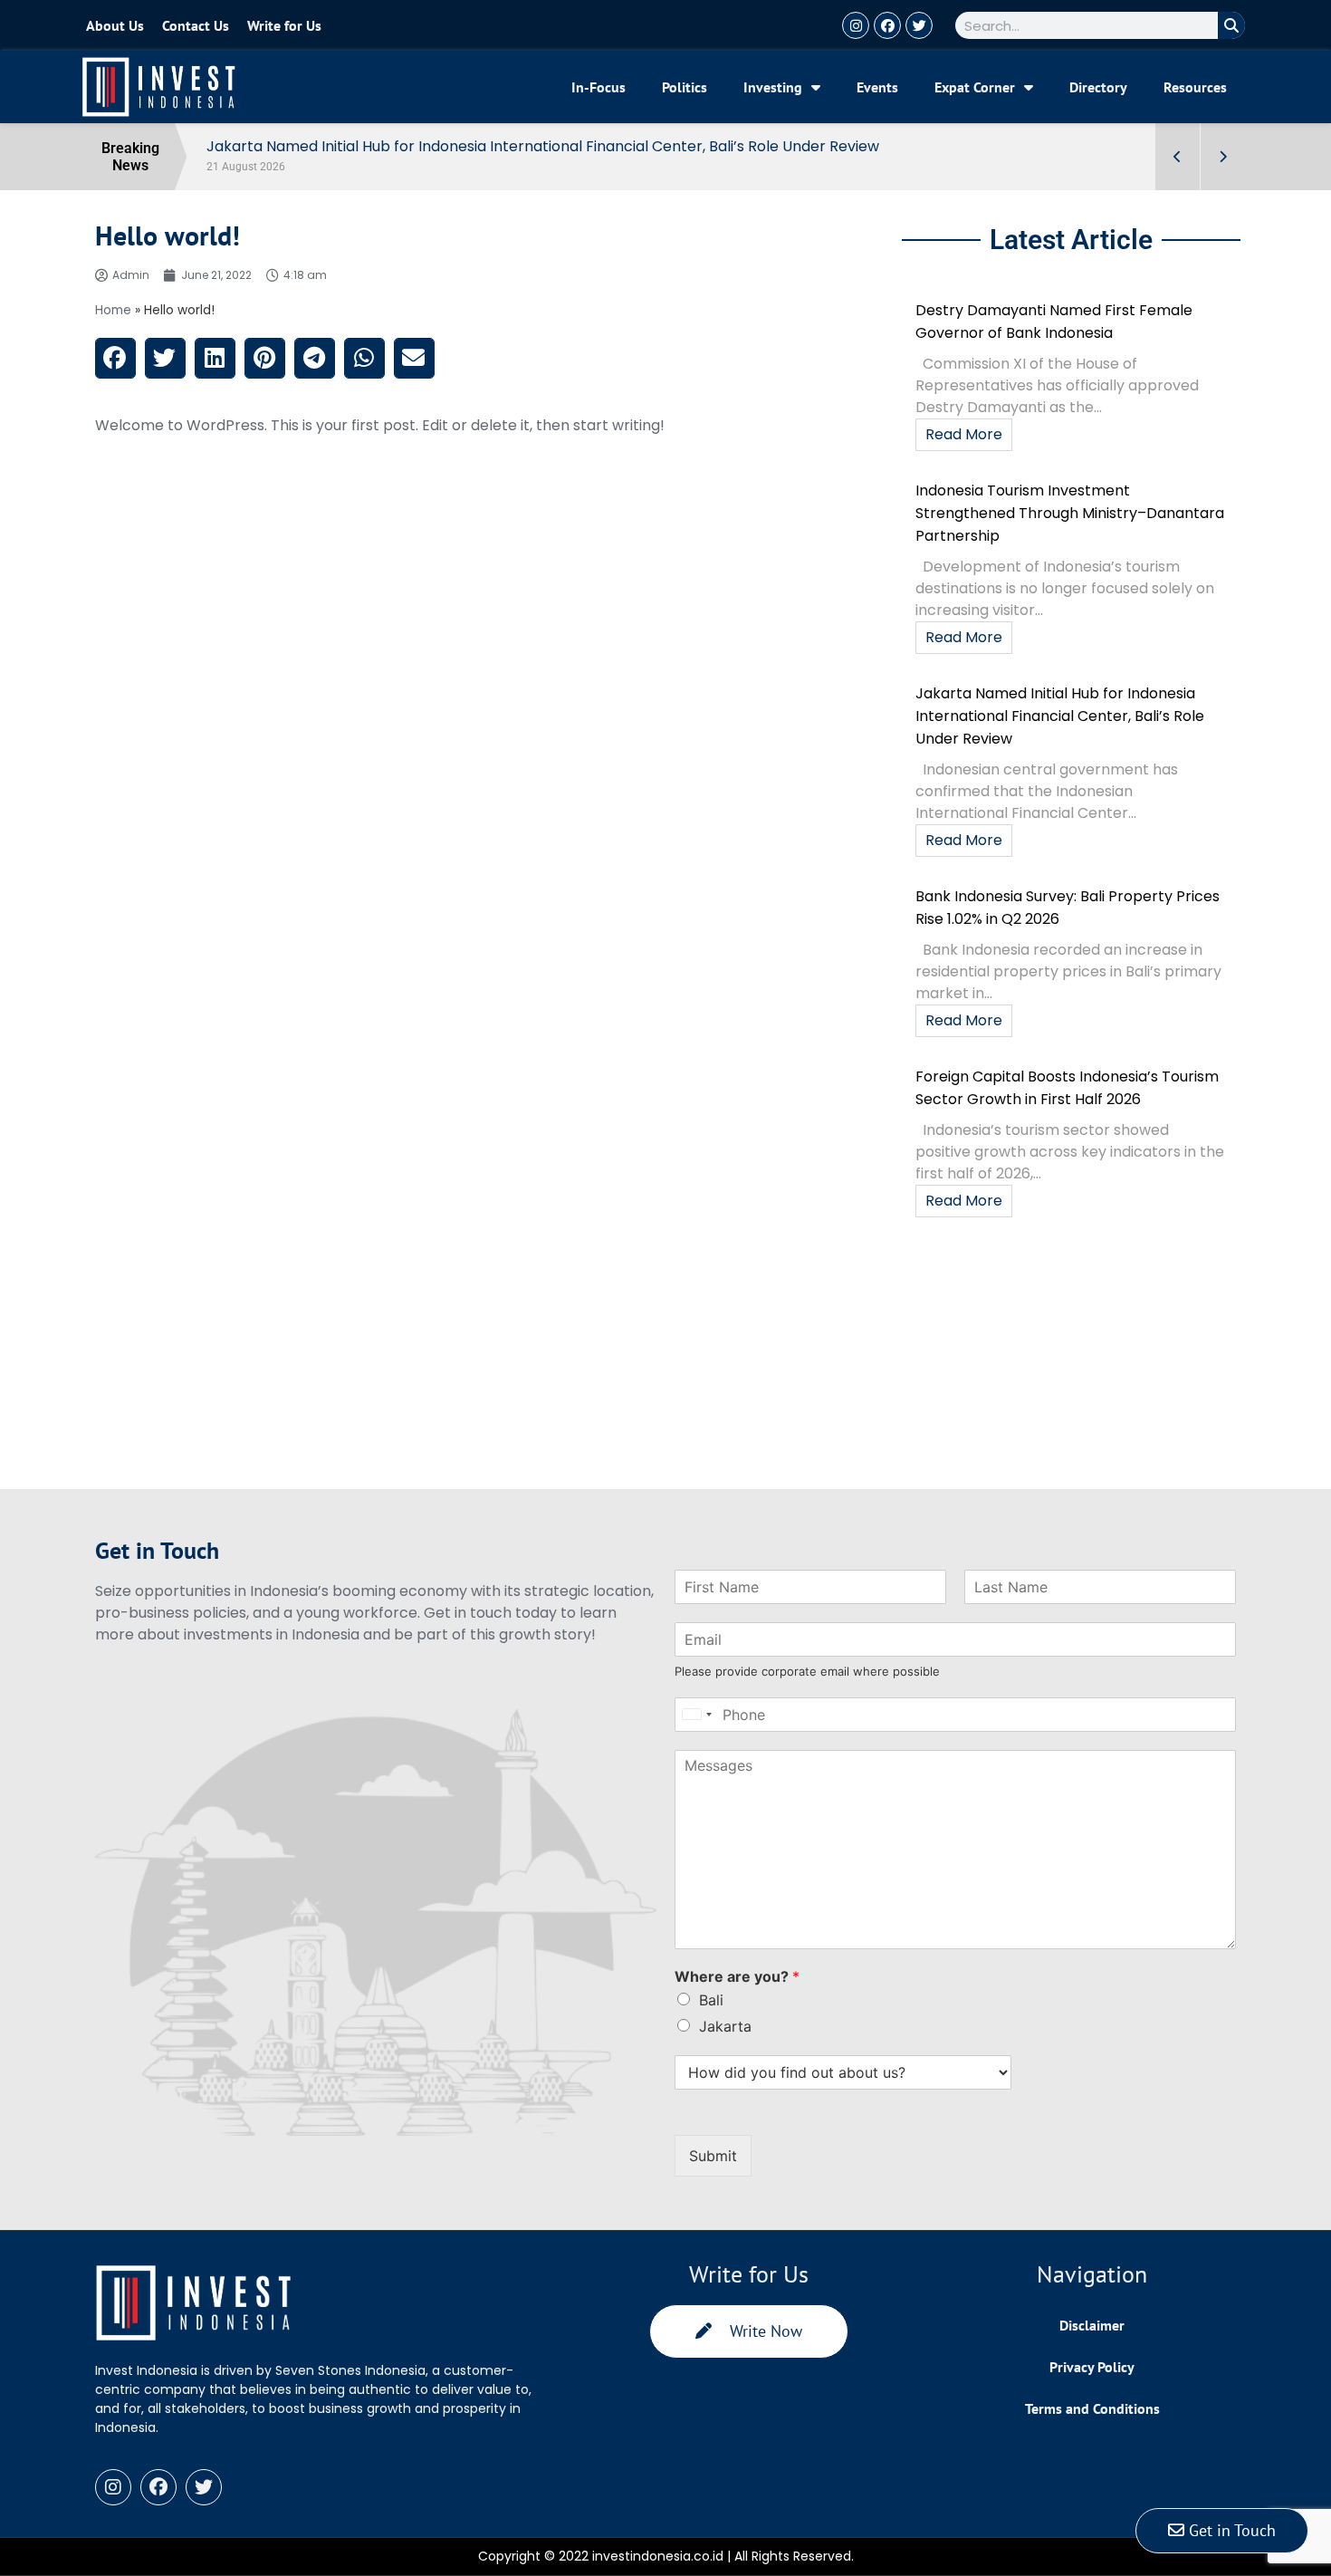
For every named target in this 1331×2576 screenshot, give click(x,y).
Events (877, 87)
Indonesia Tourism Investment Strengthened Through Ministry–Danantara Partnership (1070, 513)
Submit (713, 2156)
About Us (115, 25)
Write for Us (284, 25)
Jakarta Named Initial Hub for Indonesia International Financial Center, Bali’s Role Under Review (1060, 716)
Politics (685, 87)
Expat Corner (975, 87)
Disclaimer (1092, 2325)
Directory (1098, 87)
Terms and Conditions (1092, 2408)
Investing (773, 87)
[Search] (1231, 25)
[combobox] (696, 1715)
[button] (115, 358)
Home (113, 310)
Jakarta (725, 2026)
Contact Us (196, 25)
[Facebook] (887, 25)
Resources (1195, 87)
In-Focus (598, 87)
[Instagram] (856, 25)
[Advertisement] (492, 1362)
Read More (964, 434)
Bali (711, 2000)
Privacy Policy (1092, 2367)
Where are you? (737, 1976)
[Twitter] (919, 25)
